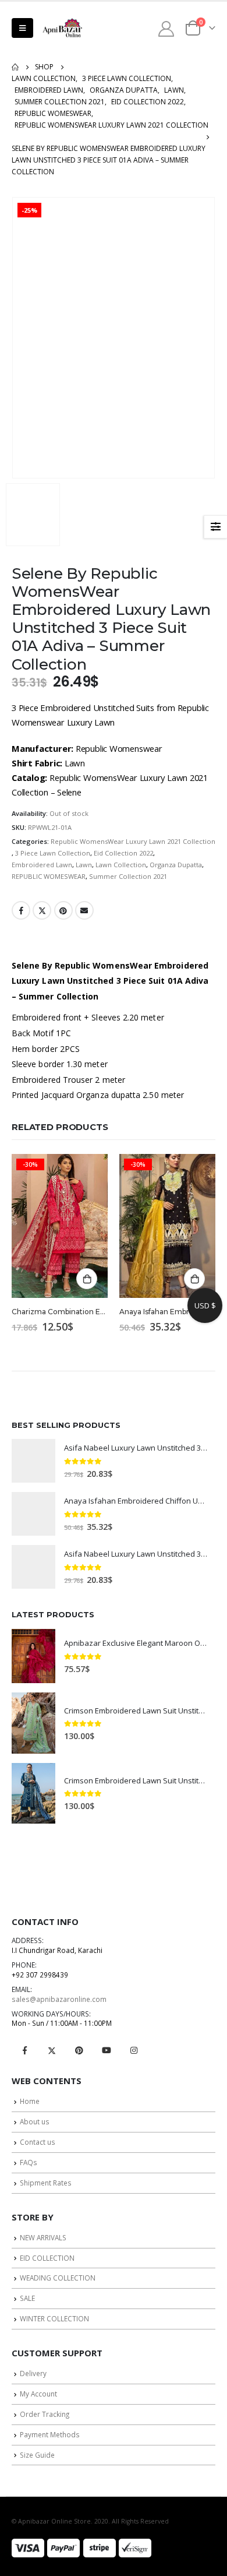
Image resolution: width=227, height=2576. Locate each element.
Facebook (21, 910)
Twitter (42, 910)
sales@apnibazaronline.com (59, 1999)
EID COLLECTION (47, 2258)
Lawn (84, 865)
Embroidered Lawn (42, 865)
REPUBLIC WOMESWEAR (49, 876)
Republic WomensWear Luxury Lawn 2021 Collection (133, 841)
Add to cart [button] (87, 1279)
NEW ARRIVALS (43, 2237)
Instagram (134, 2050)
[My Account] (166, 28)
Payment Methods (50, 2434)
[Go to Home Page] (15, 67)
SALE (27, 2298)
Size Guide (37, 2455)
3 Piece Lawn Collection (53, 853)
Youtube (107, 2050)
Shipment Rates (46, 2183)
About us (35, 2121)
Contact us (38, 2142)
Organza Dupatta (176, 865)
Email (84, 910)
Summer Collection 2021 (128, 876)
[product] (33, 1461)
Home (30, 2101)
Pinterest (63, 910)
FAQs (29, 2162)
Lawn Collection (121, 865)
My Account (38, 2394)
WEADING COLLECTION (58, 2278)
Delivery (33, 2373)
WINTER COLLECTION (54, 2318)
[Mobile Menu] (22, 28)
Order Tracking (45, 2414)
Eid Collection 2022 (123, 853)
